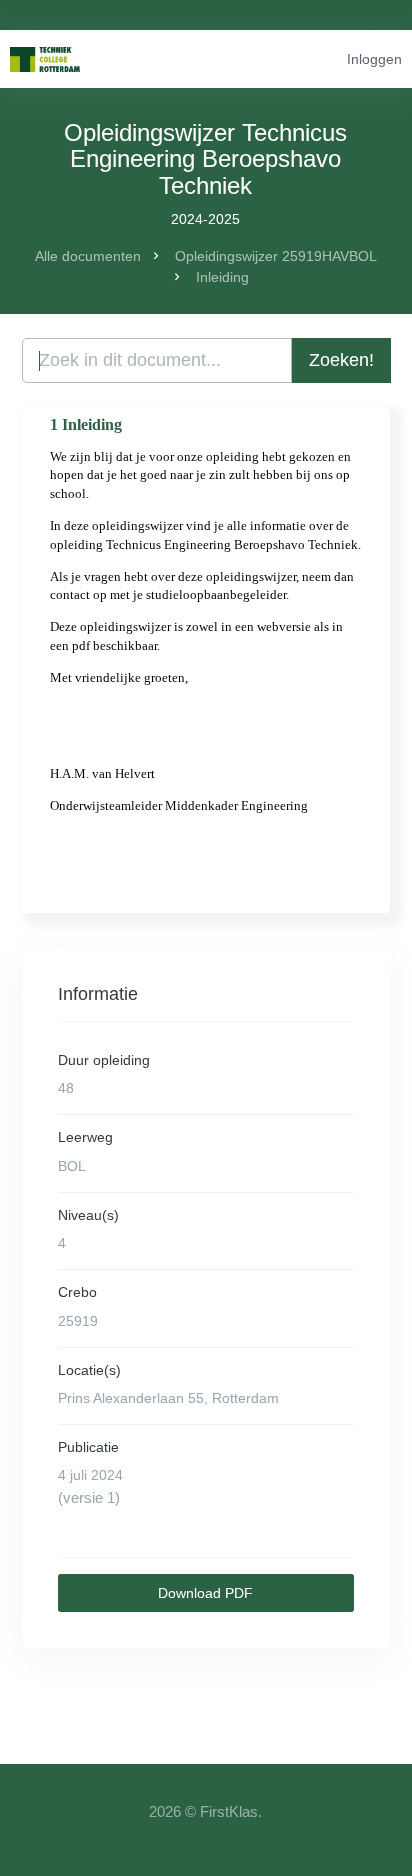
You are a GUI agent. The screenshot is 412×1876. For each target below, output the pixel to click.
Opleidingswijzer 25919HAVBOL (276, 256)
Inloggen (374, 59)
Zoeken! (341, 360)
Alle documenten (88, 256)
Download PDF (205, 1593)
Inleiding (222, 277)
